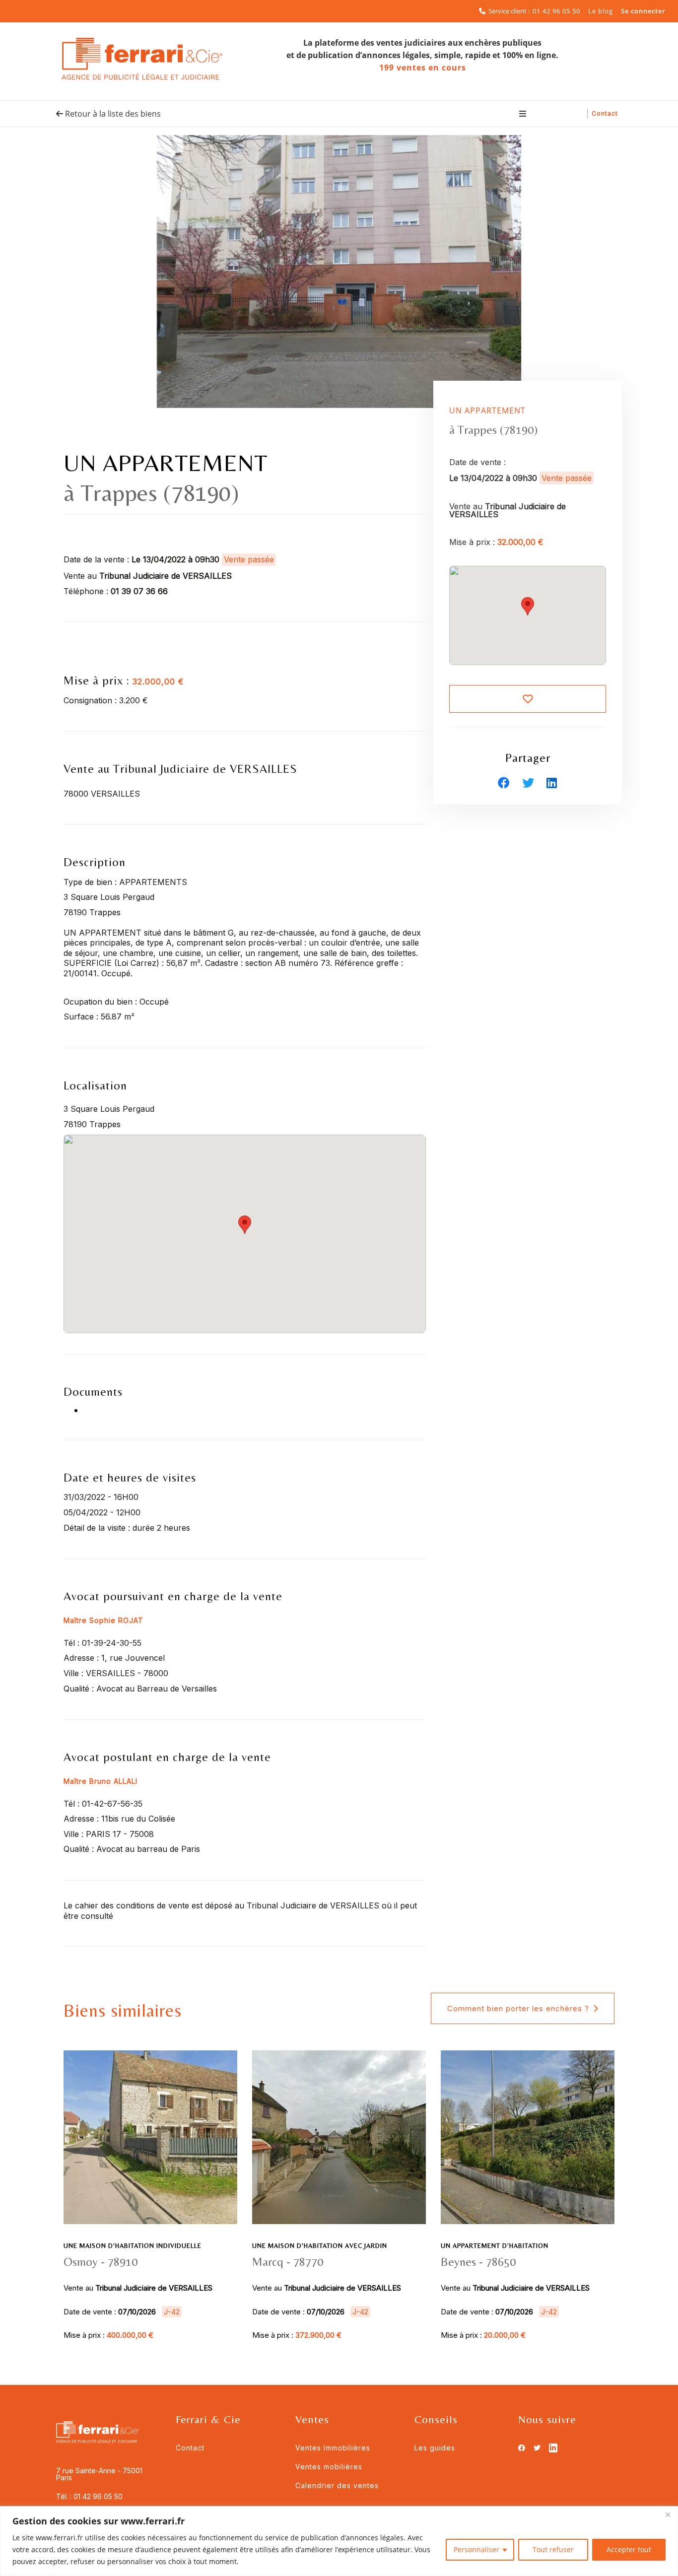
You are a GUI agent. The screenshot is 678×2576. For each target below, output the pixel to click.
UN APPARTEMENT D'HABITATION (495, 2246)
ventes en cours (423, 68)
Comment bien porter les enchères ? (518, 2008)
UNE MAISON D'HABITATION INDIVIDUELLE (133, 2246)
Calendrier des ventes (337, 2485)
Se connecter (643, 11)
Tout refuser (553, 2549)
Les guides (435, 2448)
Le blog (601, 11)
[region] (339, 2541)
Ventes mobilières (329, 2467)
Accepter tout (629, 2549)
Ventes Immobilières (333, 2448)
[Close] (668, 2514)
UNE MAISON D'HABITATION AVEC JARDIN (320, 2246)
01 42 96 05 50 (556, 11)
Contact (605, 113)
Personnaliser (476, 2549)
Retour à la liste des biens (112, 114)
